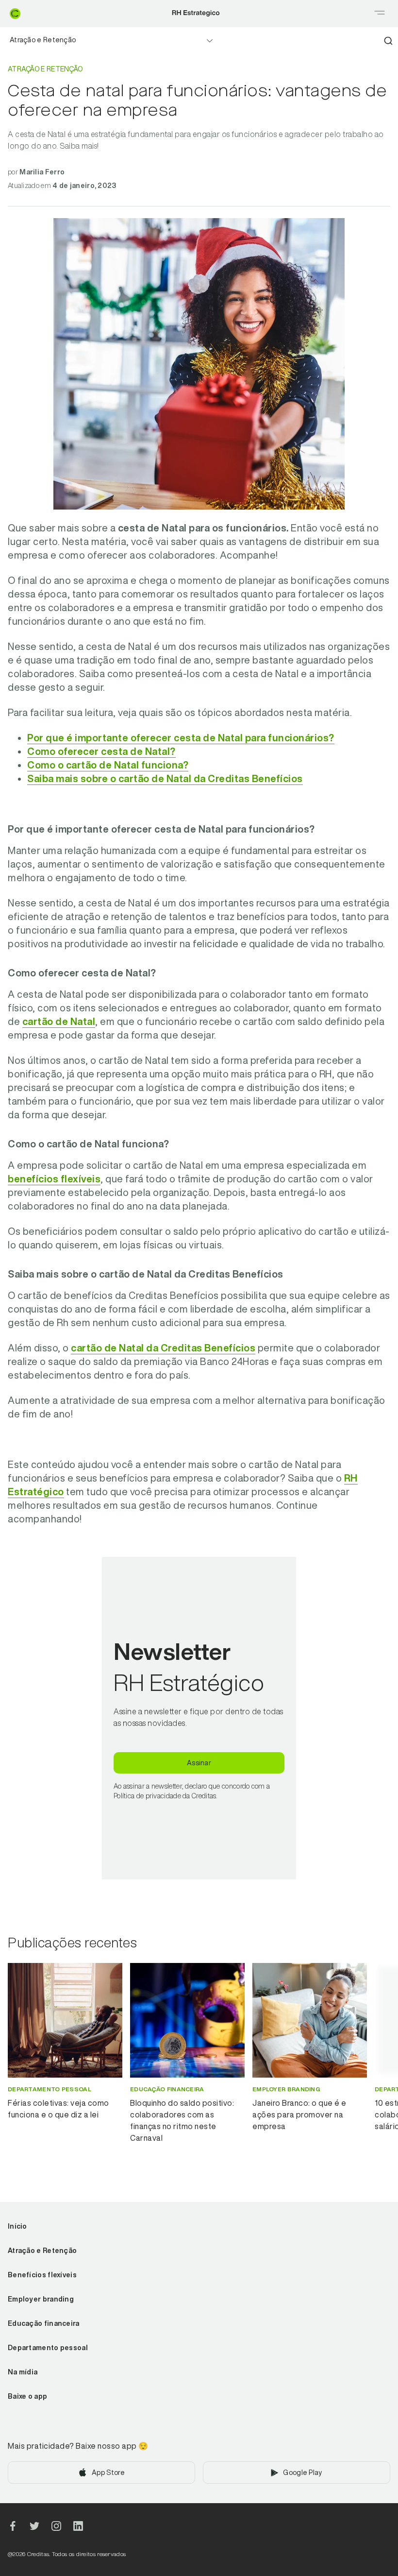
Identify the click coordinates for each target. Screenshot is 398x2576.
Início (17, 2226)
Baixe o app (27, 2396)
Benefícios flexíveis (42, 2275)
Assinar (199, 1763)
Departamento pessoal (48, 2348)
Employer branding (41, 2299)
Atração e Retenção (43, 40)
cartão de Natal (59, 1021)
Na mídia (23, 2372)
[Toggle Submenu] (210, 41)
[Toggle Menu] (380, 14)
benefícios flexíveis (54, 1179)
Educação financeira (44, 2323)
